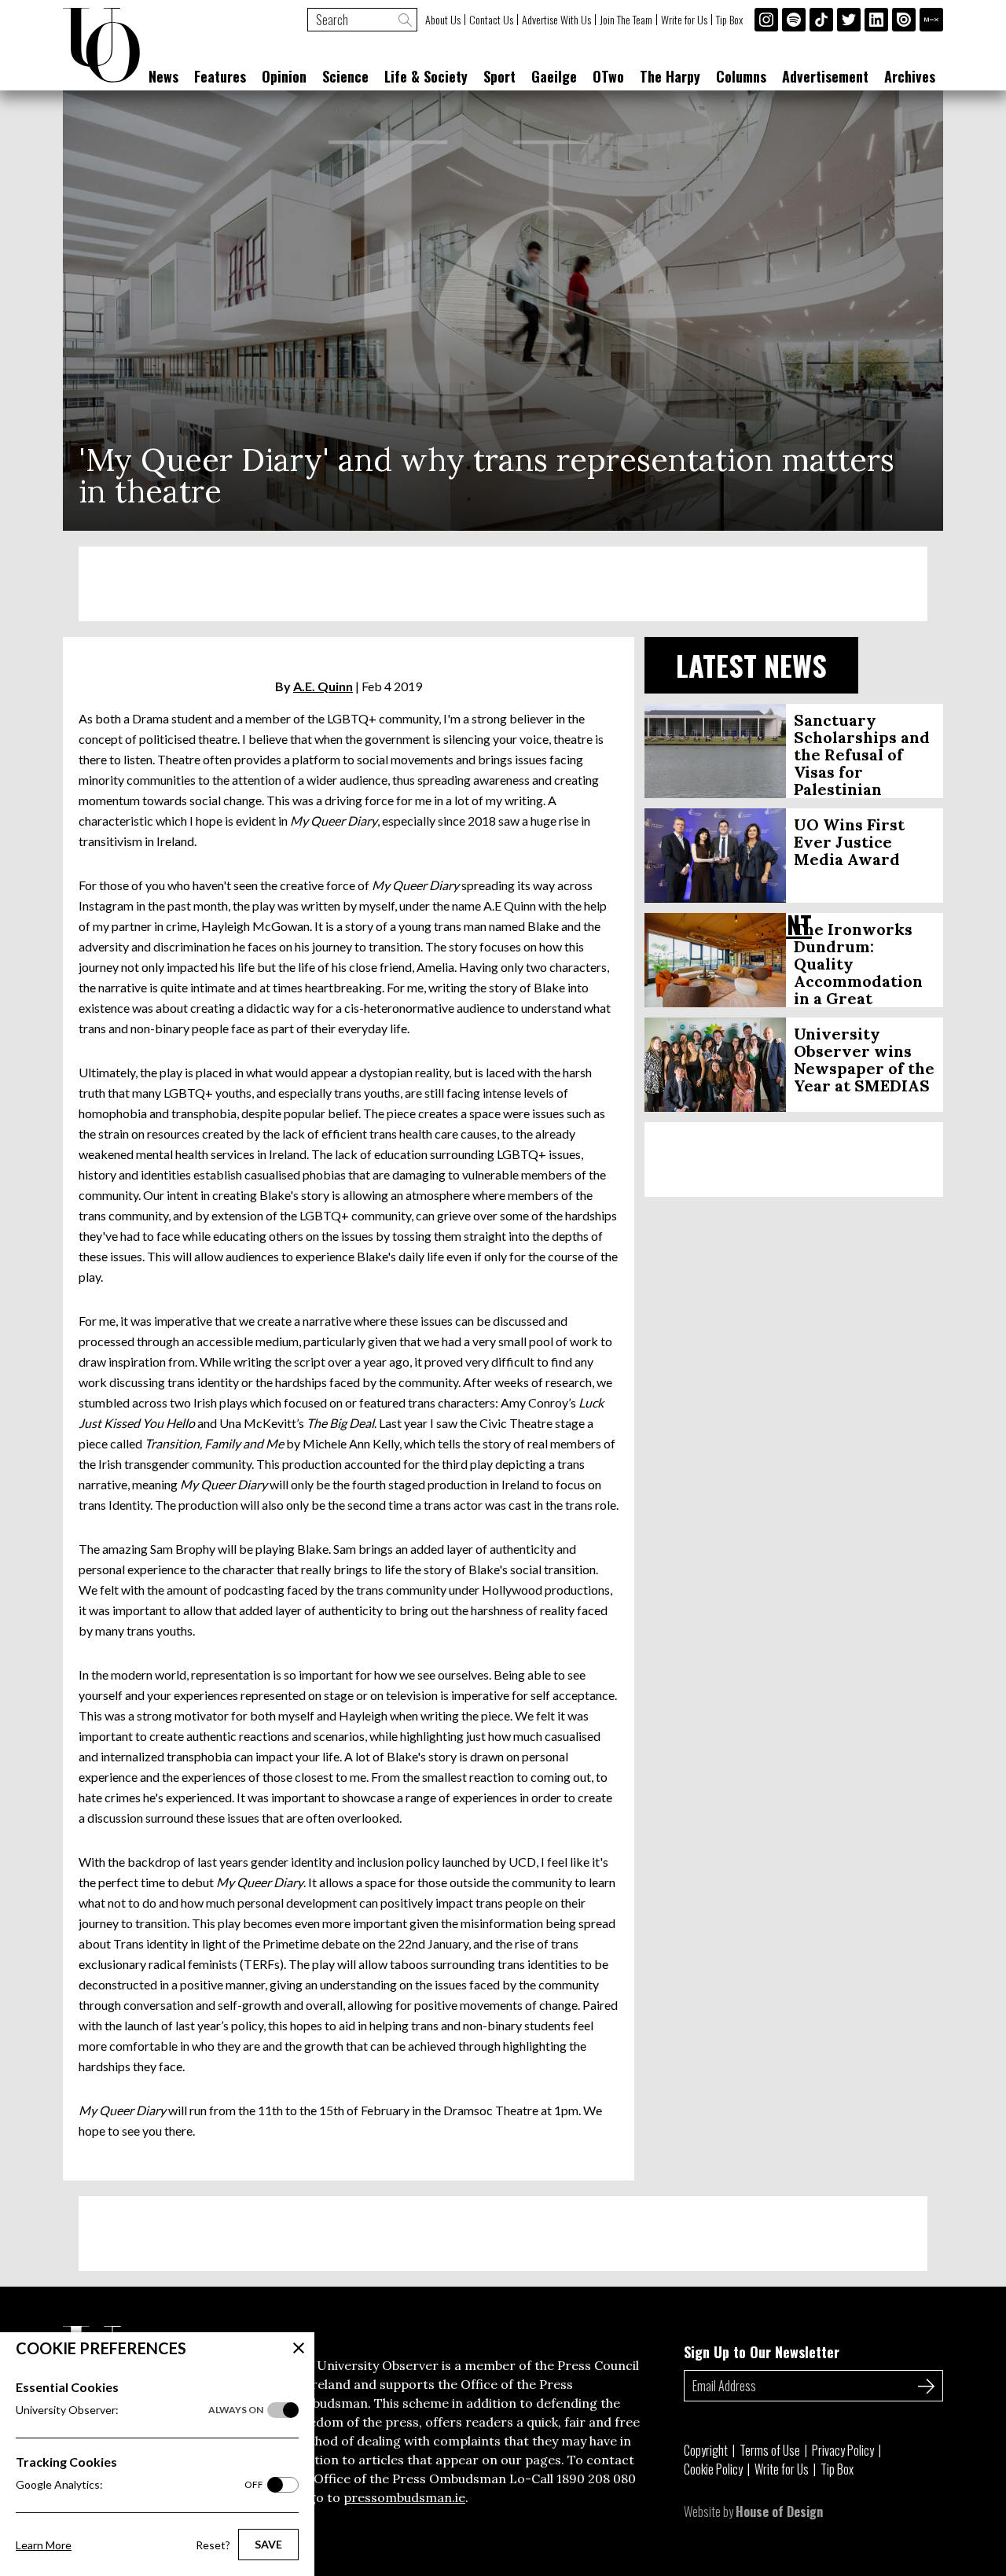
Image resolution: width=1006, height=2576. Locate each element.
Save (268, 2544)
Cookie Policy (713, 2469)
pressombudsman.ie (404, 2497)
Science (345, 76)
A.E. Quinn (323, 686)
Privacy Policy (843, 2450)
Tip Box (729, 20)
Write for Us (684, 20)
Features (220, 76)
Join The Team (626, 20)
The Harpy (670, 76)
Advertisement (825, 76)
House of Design (779, 2512)
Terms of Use (770, 2450)
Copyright (706, 2450)
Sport (499, 76)
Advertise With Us (556, 20)
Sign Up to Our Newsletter (762, 2352)
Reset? (213, 2545)
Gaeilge (554, 76)
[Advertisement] (503, 584)
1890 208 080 (596, 2478)
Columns (741, 76)
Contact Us (491, 20)
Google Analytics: (140, 2484)
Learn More (44, 2545)
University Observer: (140, 2410)
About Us (443, 20)
